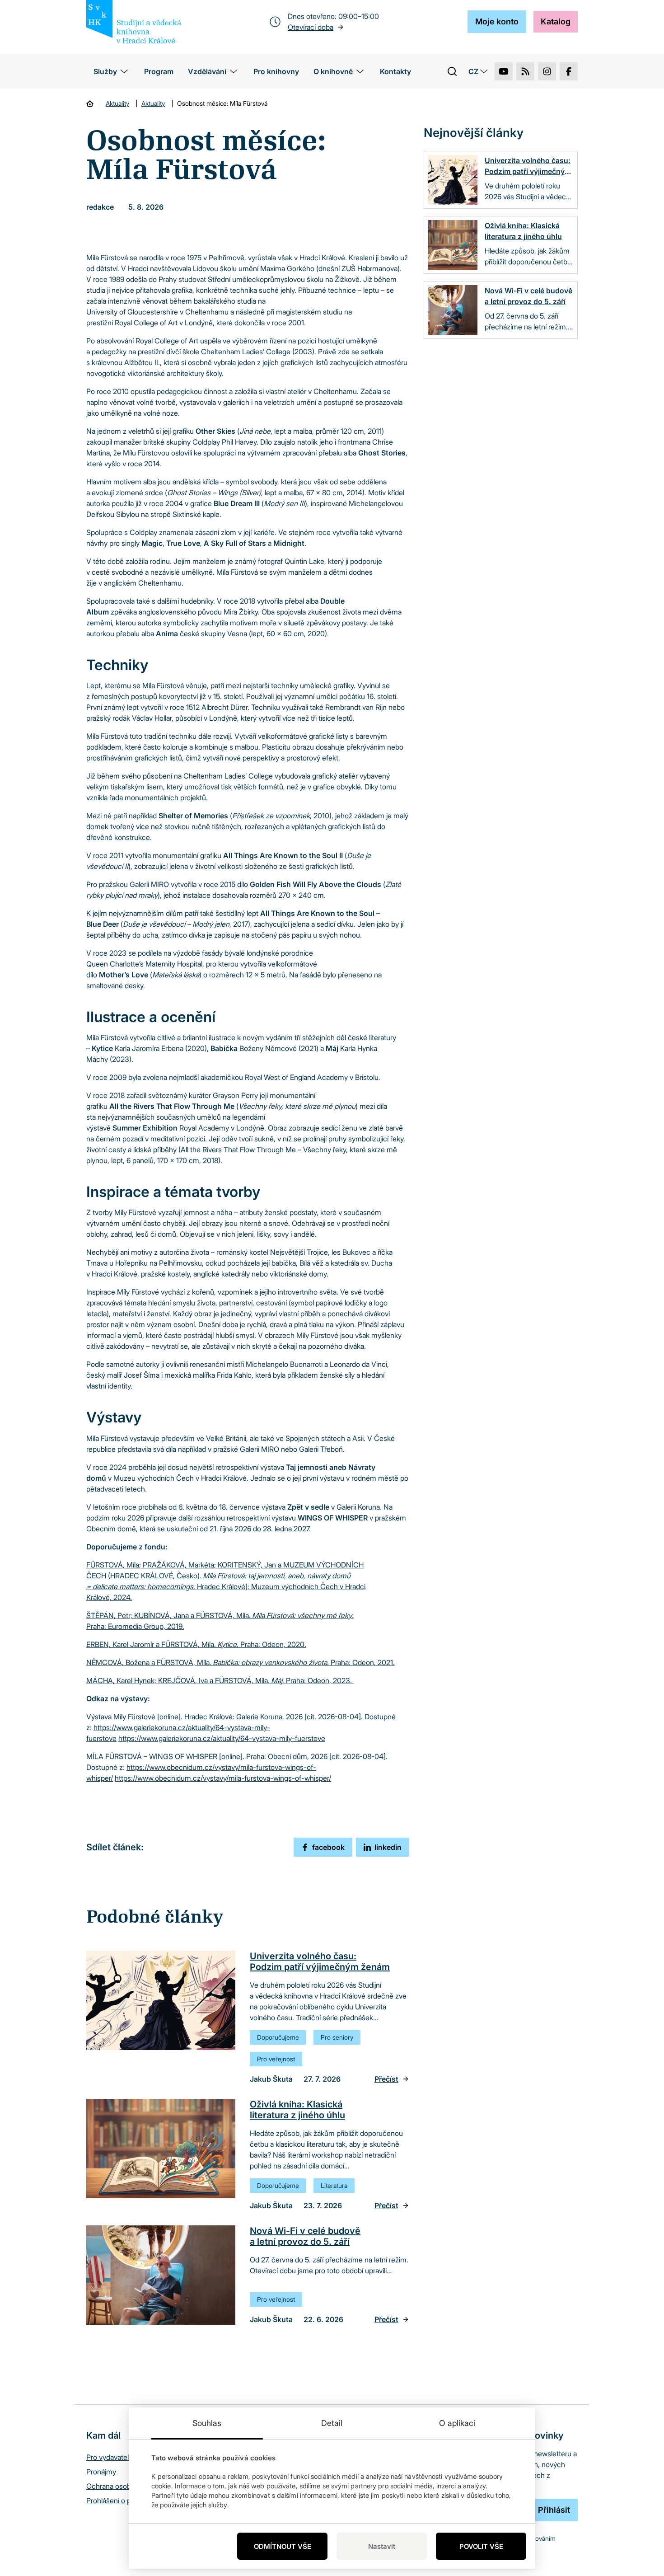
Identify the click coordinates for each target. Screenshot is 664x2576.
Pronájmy (101, 2472)
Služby (105, 71)
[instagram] (547, 71)
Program (159, 71)
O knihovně (333, 71)
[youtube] (504, 71)
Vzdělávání (207, 71)
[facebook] (569, 71)
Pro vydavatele (110, 2457)
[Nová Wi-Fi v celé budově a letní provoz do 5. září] (161, 2275)
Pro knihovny (276, 71)
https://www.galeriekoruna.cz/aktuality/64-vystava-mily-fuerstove (222, 1738)
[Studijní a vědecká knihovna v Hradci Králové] (134, 22)
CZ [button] (473, 71)
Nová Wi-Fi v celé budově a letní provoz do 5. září (305, 2236)
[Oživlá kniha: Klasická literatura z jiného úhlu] (161, 2149)
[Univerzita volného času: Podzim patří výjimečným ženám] (161, 2000)
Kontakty (395, 71)
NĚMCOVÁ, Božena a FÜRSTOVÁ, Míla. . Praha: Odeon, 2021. (241, 1662)
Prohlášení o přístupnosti (125, 2501)
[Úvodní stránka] (90, 103)
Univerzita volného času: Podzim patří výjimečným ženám (320, 1961)
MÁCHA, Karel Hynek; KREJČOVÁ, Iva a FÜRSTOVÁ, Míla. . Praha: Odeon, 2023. (220, 1680)
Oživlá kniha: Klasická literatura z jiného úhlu (297, 2110)
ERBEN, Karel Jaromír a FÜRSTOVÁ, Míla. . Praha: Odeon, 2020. (196, 1644)
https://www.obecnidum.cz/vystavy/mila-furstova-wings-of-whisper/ (223, 1778)
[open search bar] (452, 71)
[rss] (525, 71)
